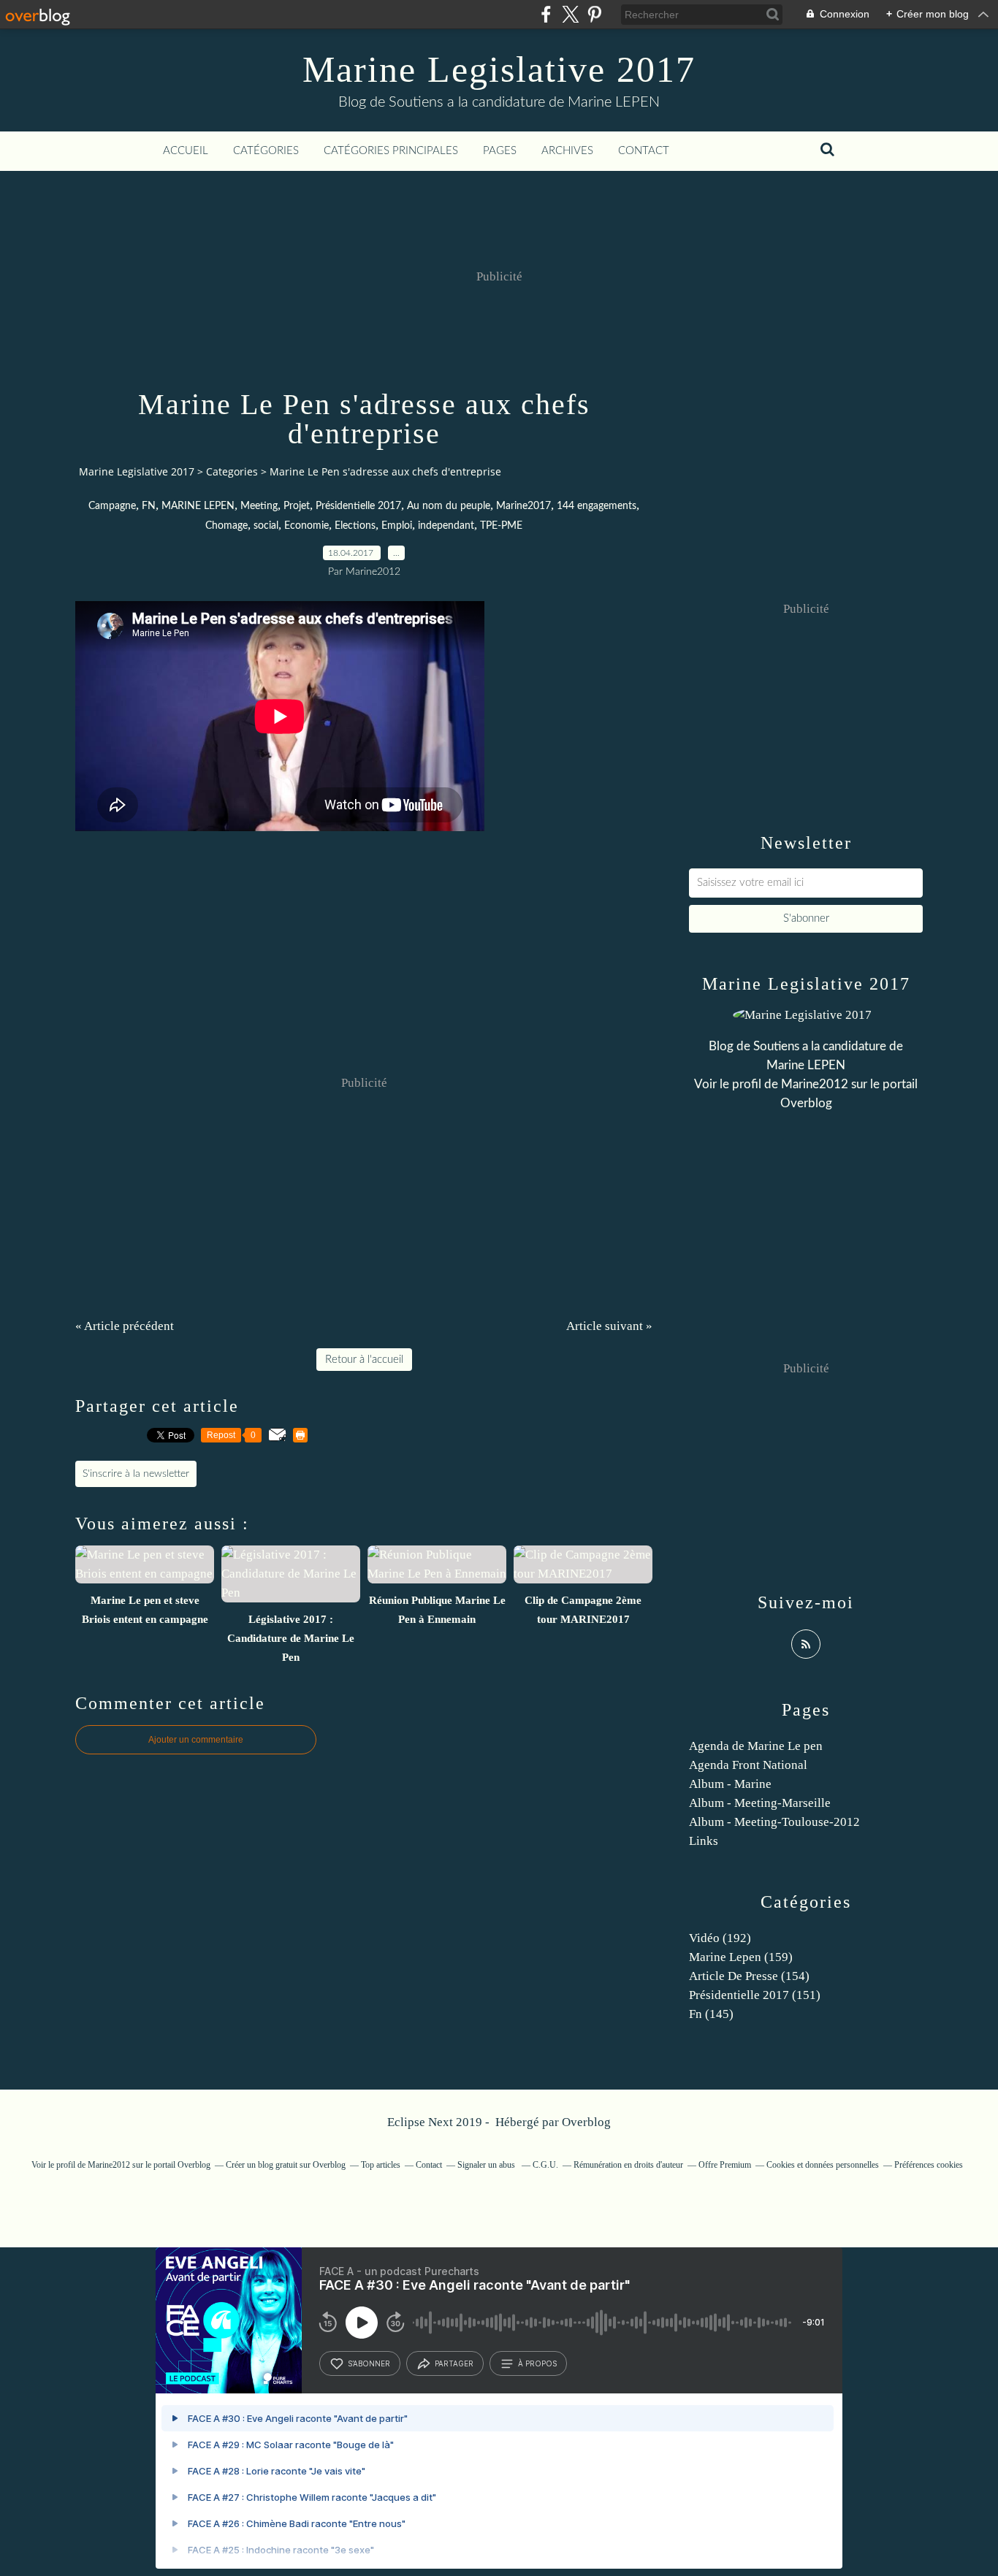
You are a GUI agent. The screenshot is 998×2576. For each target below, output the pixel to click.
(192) (720, 1938)
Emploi (397, 526)
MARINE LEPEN (198, 506)
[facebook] (546, 14)
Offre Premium (725, 2165)
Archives (567, 151)
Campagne (112, 506)
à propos (537, 2363)
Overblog (586, 2122)
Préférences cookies (929, 2165)
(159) (741, 1957)
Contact (644, 151)
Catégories (266, 151)
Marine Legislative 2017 (499, 69)
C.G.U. (545, 2165)
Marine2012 (815, 1084)
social (266, 526)
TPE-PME (501, 526)
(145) (711, 2014)
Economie (306, 526)
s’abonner (369, 2363)
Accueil (186, 151)
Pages (500, 151)
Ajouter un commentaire (196, 1740)
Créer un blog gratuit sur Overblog (286, 2165)
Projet (297, 506)
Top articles (381, 2165)
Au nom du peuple (449, 506)
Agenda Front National (748, 1765)
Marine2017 (523, 506)
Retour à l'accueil (364, 1360)
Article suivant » (609, 1326)
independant (446, 526)
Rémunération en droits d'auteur (628, 2165)
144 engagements (597, 506)
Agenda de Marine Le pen (756, 1746)
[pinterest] (594, 14)
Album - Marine (730, 1784)
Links (704, 1841)
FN (149, 506)
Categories (232, 471)
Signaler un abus (487, 2165)
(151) (755, 1995)
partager (454, 2363)
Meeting (259, 506)
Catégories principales (391, 151)
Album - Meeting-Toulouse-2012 (774, 1822)
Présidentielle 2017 (358, 506)
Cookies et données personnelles (823, 2165)
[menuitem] (186, 151)
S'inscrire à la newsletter (136, 1474)
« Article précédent (125, 1326)
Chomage (226, 526)
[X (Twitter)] (570, 14)
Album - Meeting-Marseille (760, 1803)
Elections (355, 526)
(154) (749, 1976)
